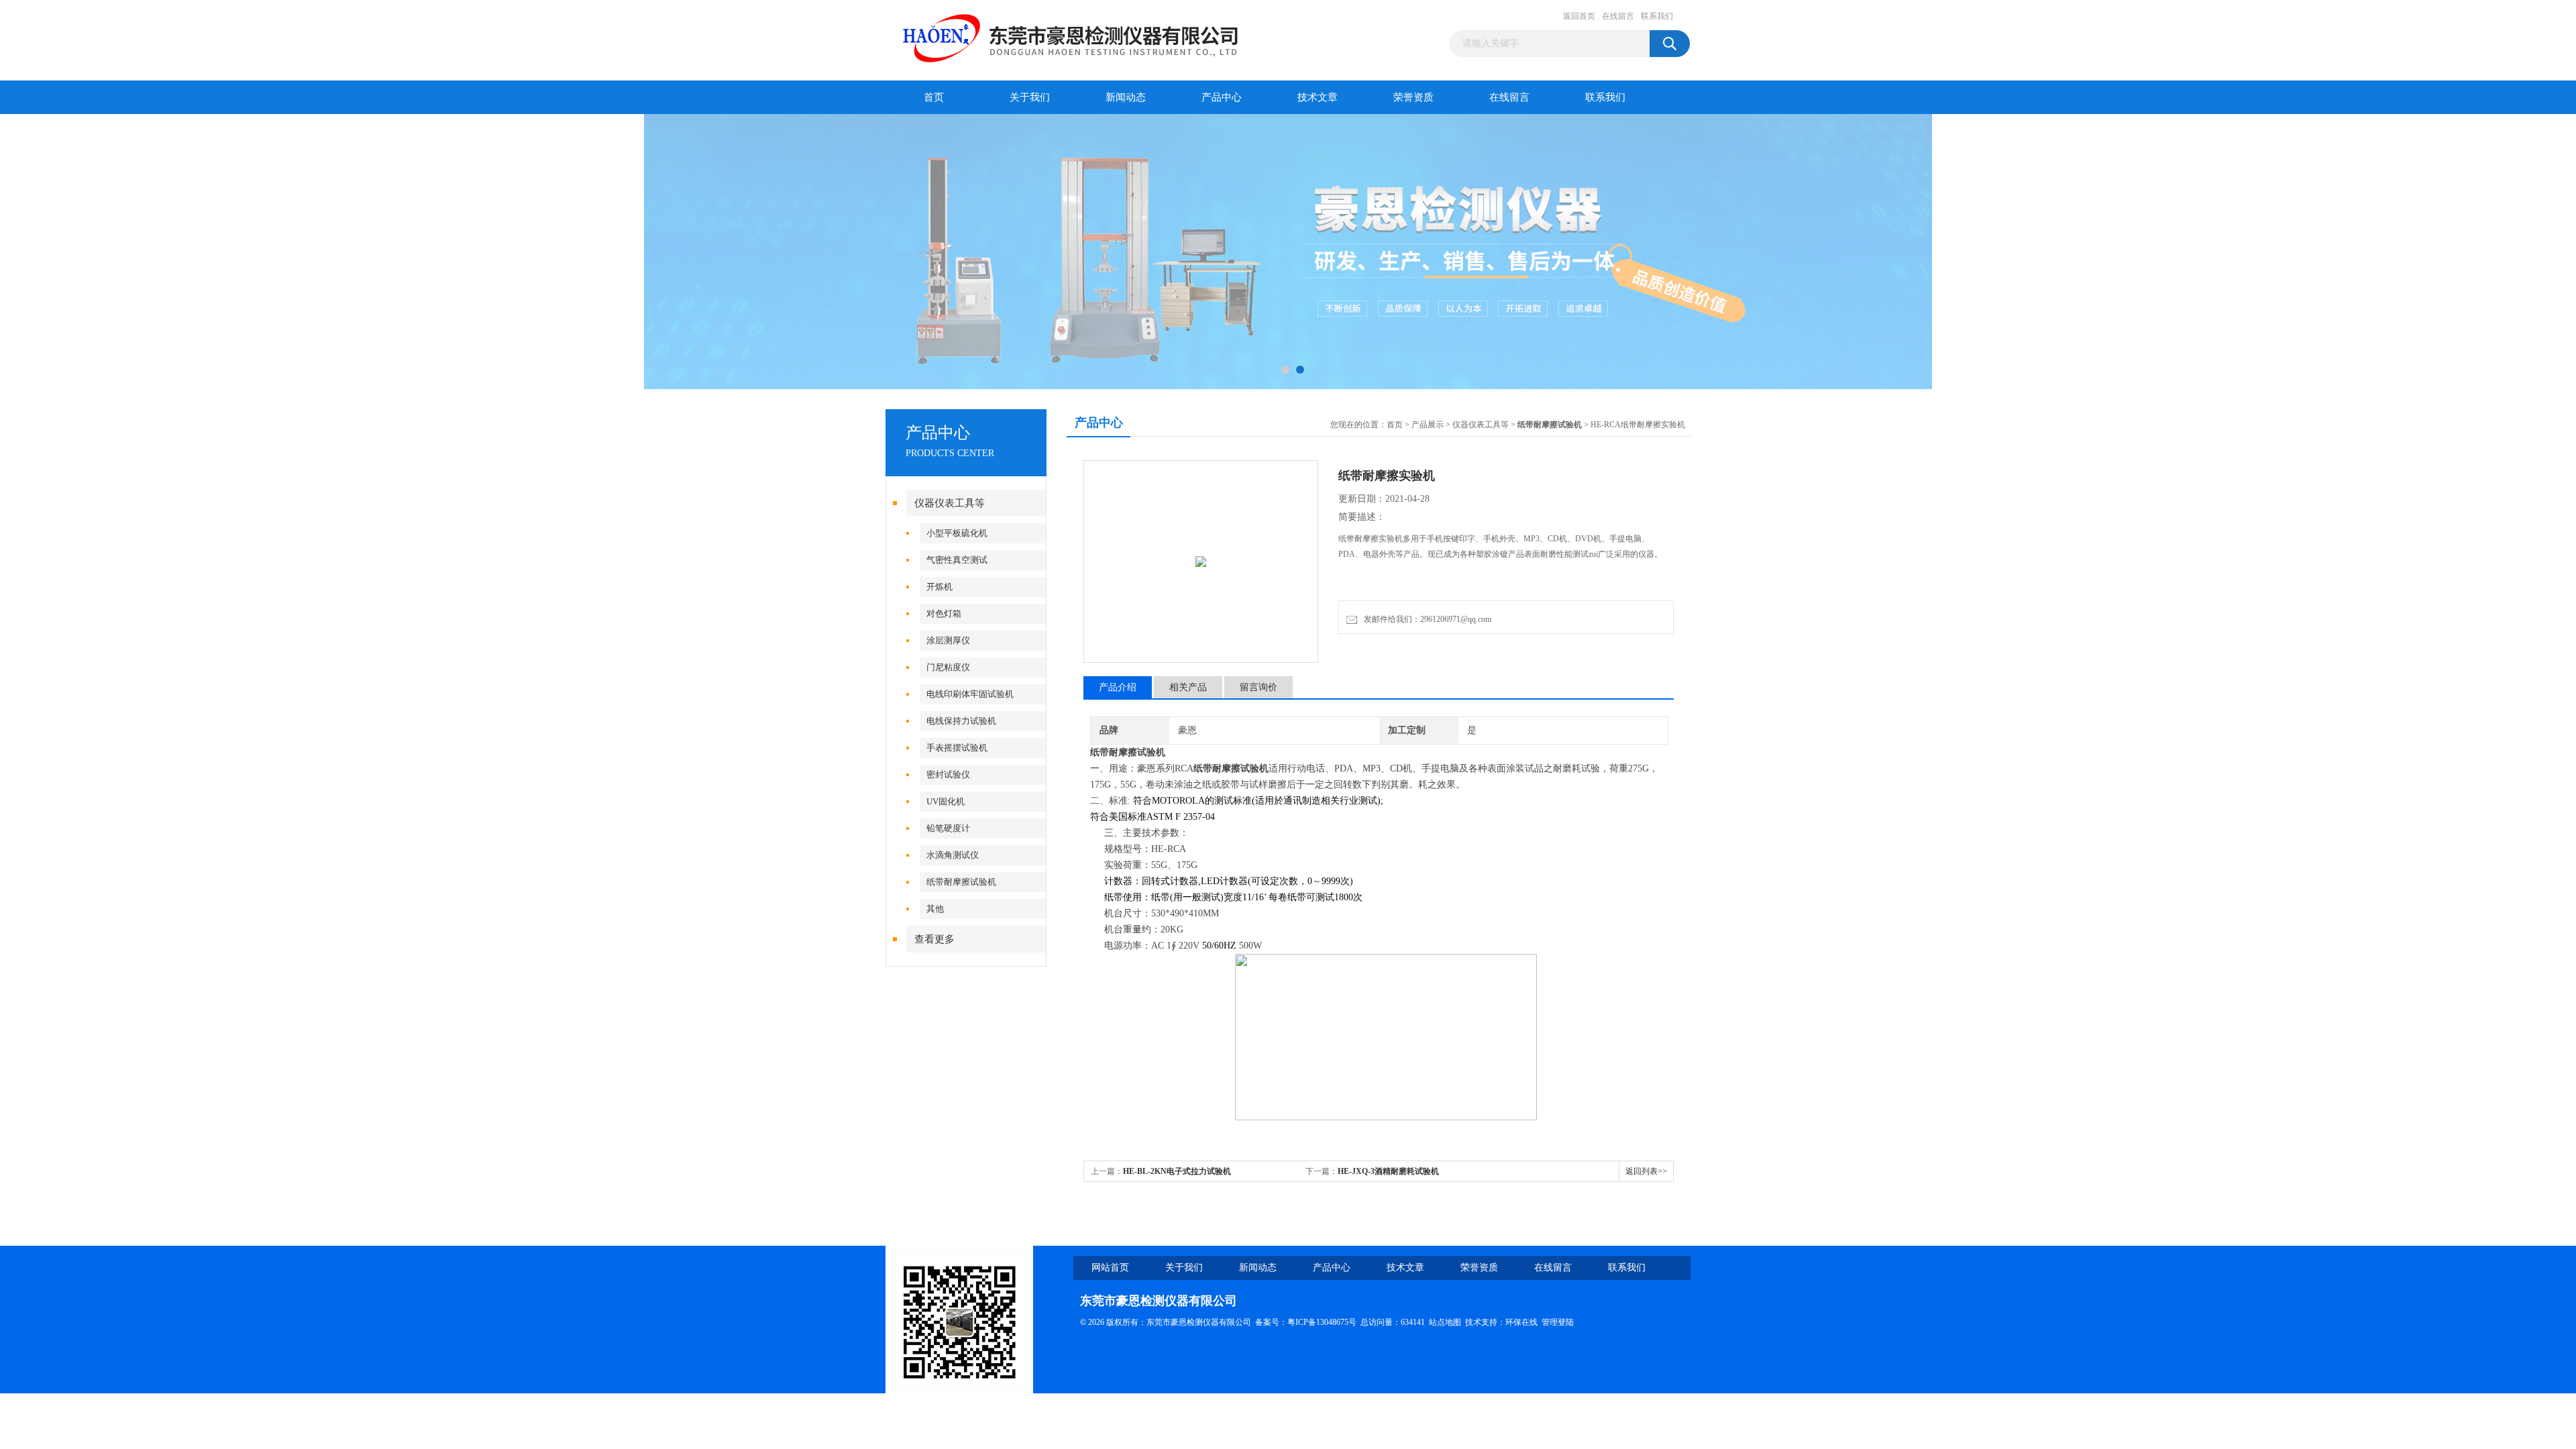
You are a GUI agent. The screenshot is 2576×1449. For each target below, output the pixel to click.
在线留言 (1618, 16)
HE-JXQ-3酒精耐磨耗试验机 (1388, 1171)
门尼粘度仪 (948, 667)
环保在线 (1521, 1322)
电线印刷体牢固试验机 (970, 694)
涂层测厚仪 (948, 640)
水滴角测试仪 (953, 855)
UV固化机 (946, 801)
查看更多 (934, 939)
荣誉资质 (1413, 97)
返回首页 (1579, 16)
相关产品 (1188, 687)
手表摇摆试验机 (957, 748)
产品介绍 (1118, 687)
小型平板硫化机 (957, 533)
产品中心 (1222, 97)
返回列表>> (1646, 1171)
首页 (934, 97)
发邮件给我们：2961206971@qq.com (1426, 619)
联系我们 (1657, 16)
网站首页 (1110, 1268)
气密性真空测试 (957, 560)
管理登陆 (1558, 1322)
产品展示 (1428, 425)
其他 (935, 909)
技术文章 (1318, 97)
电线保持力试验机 (961, 721)
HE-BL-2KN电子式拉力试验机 (1177, 1171)
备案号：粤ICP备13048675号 (1306, 1322)
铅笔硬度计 (948, 828)
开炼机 (940, 587)
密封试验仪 (948, 774)
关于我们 (1030, 97)
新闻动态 (1126, 97)
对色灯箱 (944, 613)
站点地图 (1445, 1322)
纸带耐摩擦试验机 (961, 882)
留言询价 (1258, 687)
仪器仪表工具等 (950, 503)
